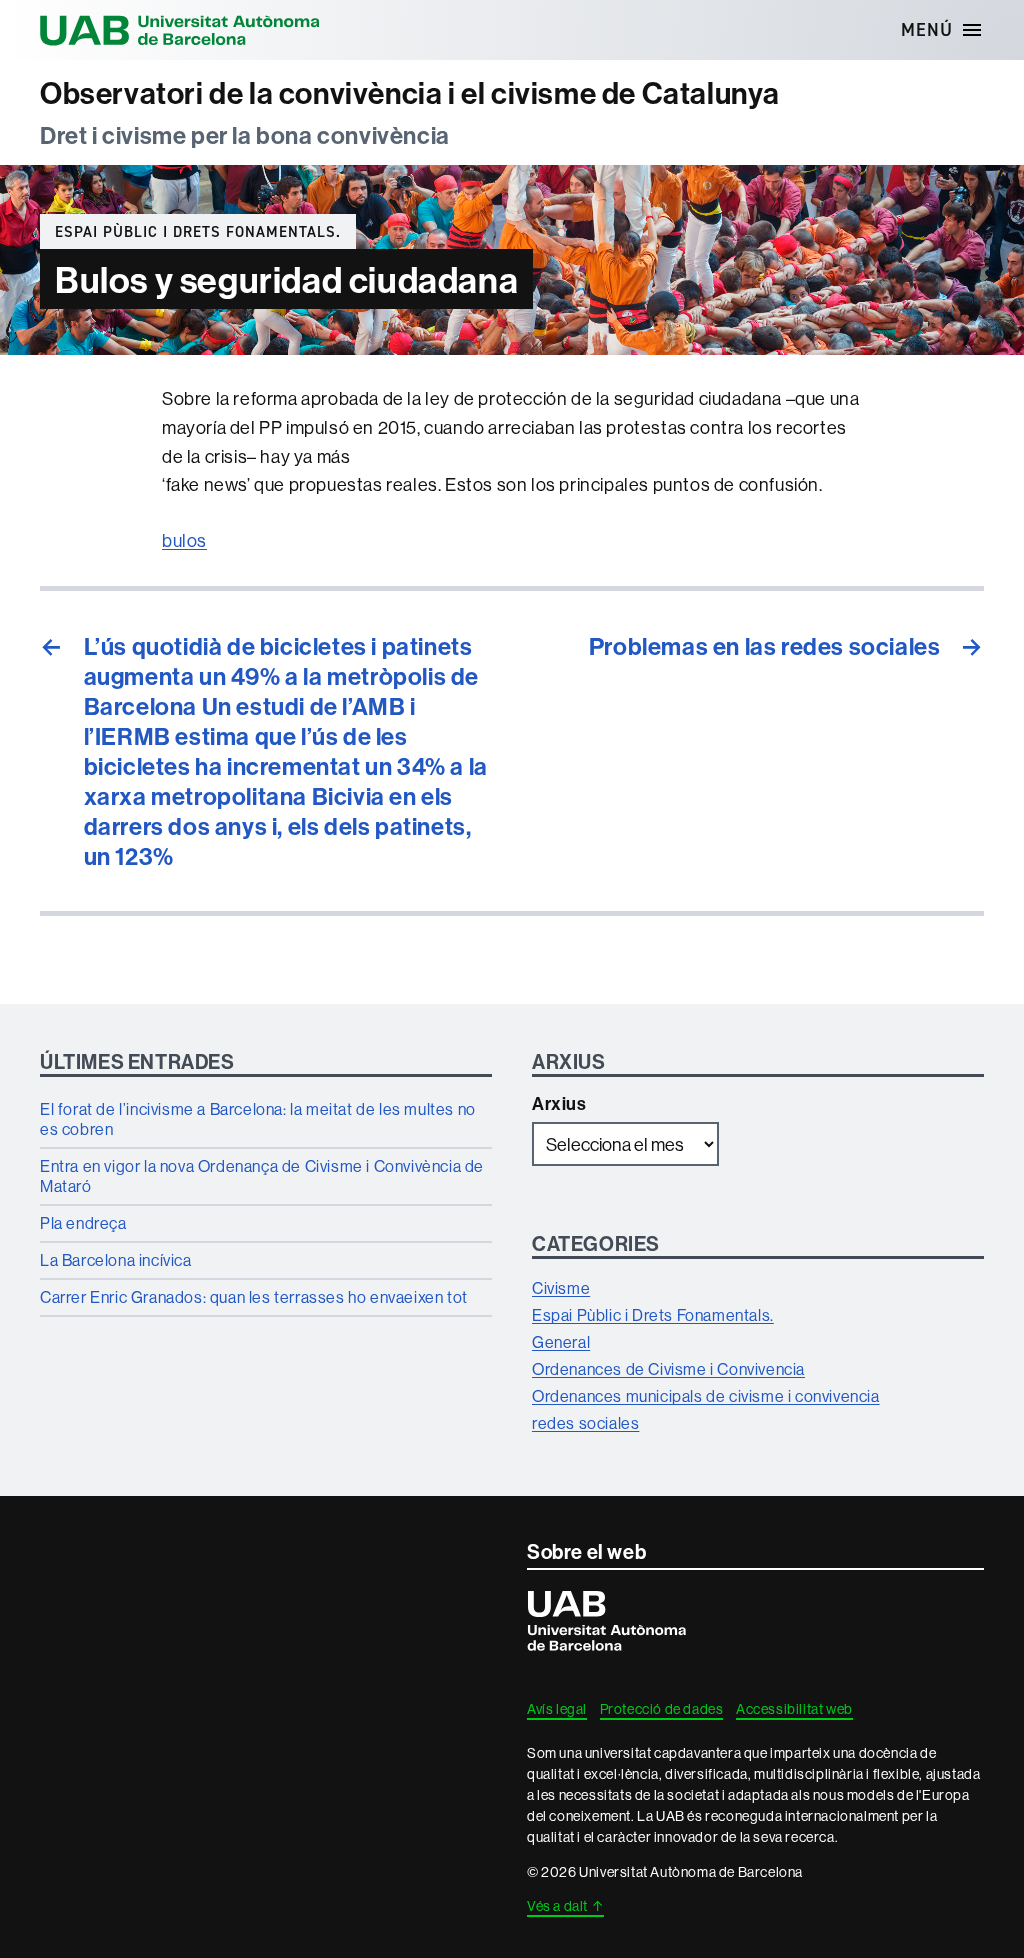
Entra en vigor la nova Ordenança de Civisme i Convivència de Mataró (262, 1176)
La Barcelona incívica (116, 1260)
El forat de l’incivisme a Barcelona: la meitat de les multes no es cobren (258, 1119)
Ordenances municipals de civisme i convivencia (706, 1396)
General (561, 1342)
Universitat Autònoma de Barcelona (180, 30)
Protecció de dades (662, 1709)
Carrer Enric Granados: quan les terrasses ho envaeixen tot (254, 1297)
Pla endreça (83, 1223)
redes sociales (585, 1423)
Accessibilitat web (794, 1709)
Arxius (559, 1103)
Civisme (561, 1288)
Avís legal (557, 1709)
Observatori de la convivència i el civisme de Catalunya (410, 93)
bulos (184, 540)
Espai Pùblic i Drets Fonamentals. (198, 232)
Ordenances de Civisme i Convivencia (668, 1369)
